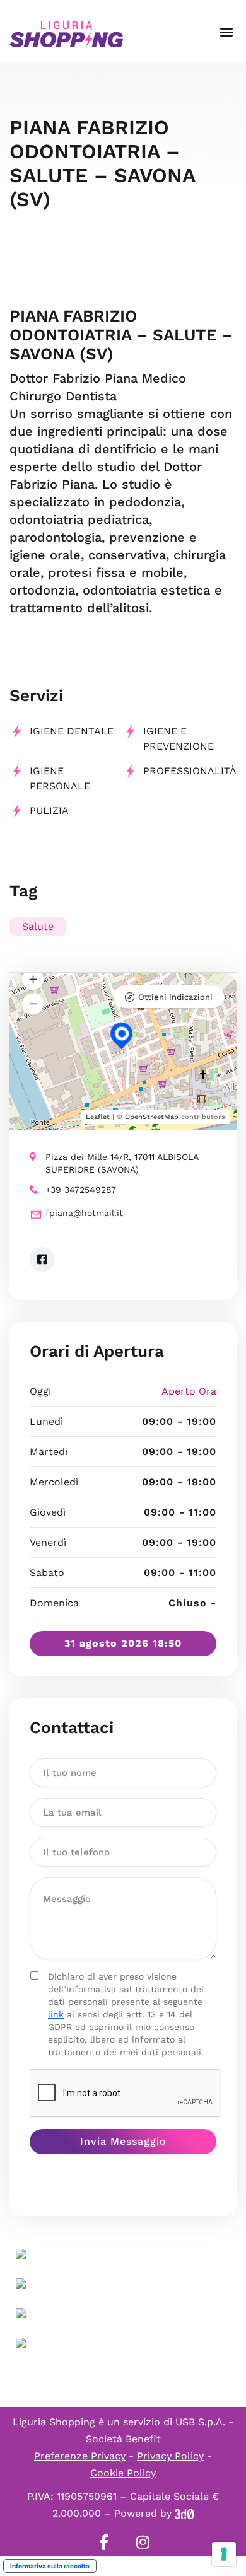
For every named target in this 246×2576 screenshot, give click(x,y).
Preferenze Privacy (80, 2456)
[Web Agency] (184, 2513)
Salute (38, 926)
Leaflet (98, 1117)
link (56, 2014)
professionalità (190, 771)
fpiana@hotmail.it (84, 1213)
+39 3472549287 (81, 1190)
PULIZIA (49, 810)
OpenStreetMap (152, 1117)
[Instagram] (143, 2542)
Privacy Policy (170, 2456)
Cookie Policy (123, 2473)
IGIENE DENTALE (72, 731)
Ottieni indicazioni (175, 997)
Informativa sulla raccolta (50, 2566)
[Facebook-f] (103, 2542)
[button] (226, 32)
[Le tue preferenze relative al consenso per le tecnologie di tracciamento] (224, 2554)
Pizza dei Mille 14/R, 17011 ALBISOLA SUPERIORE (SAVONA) (122, 1163)
